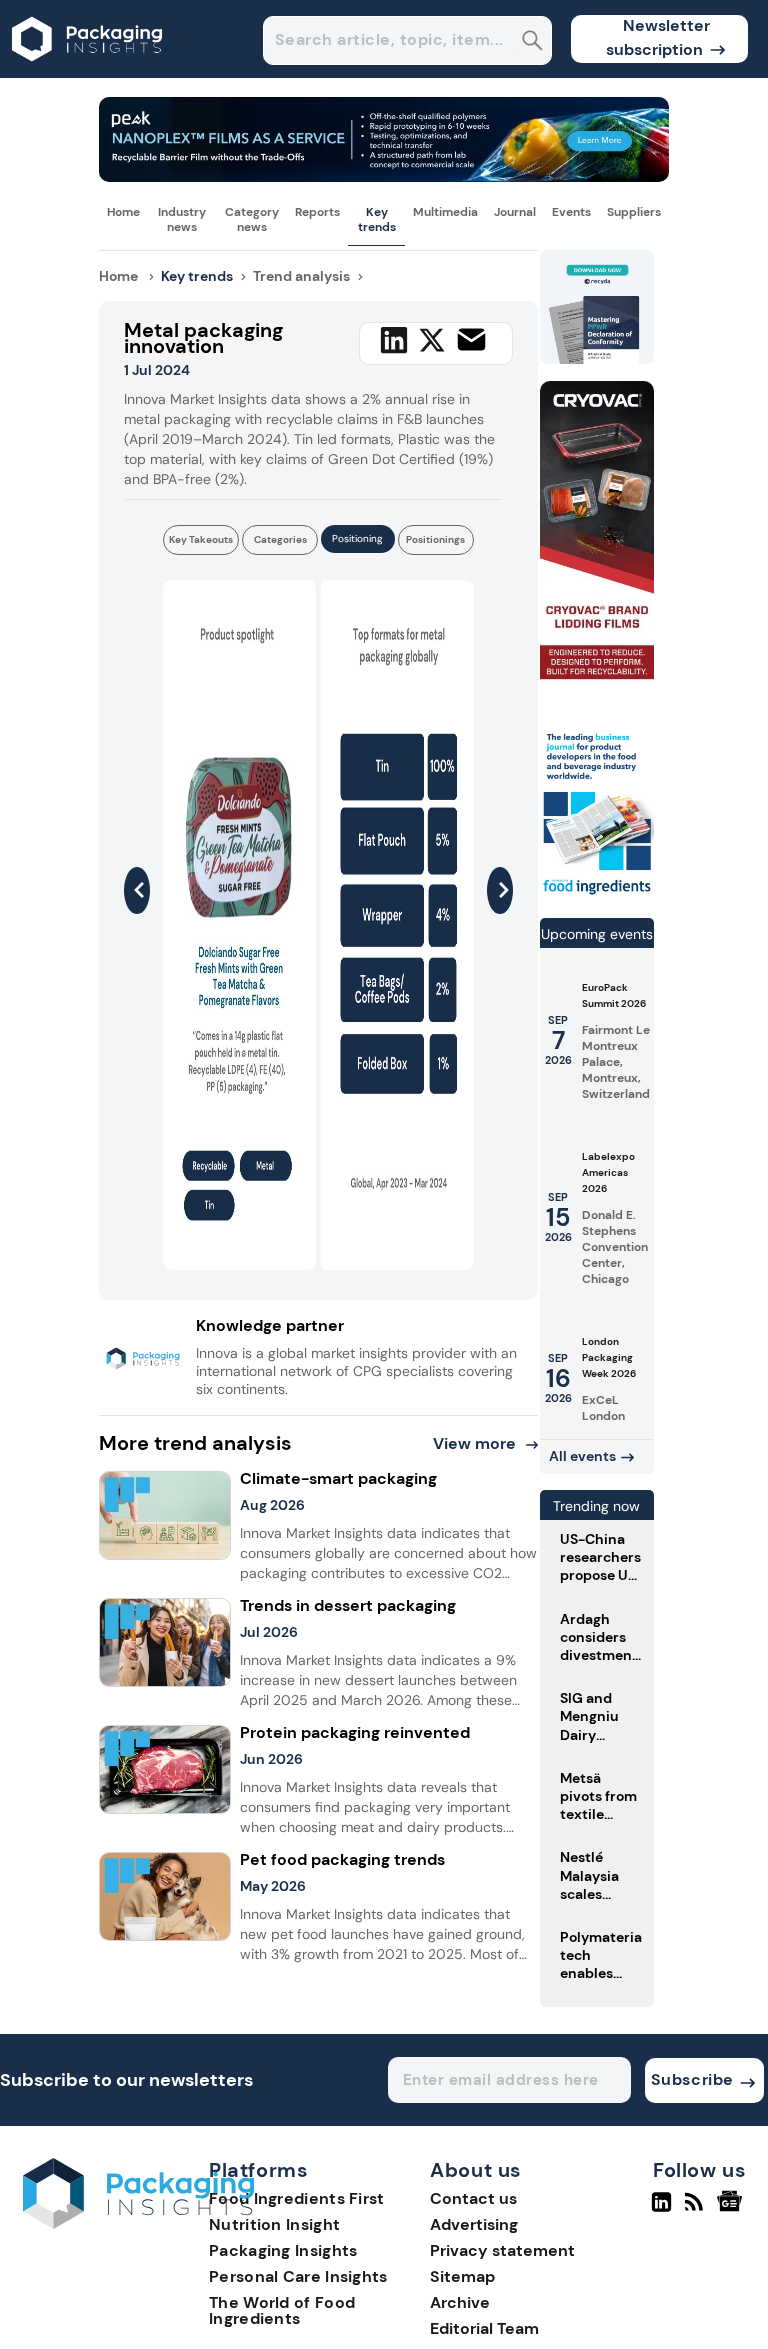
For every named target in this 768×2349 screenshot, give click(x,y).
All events (582, 1456)
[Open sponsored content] (383, 176)
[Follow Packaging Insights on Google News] (732, 2210)
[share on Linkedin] (394, 340)
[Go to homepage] (138, 2223)
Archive (460, 2302)
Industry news (182, 219)
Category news (252, 219)
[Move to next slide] (499, 890)
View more (474, 1443)
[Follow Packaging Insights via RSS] (696, 2210)
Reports (317, 212)
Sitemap (462, 2276)
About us (476, 2171)
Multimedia (445, 212)
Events (571, 212)
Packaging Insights (283, 2250)
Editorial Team (484, 2328)
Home (123, 212)
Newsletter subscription (658, 37)
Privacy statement (502, 2250)
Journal (515, 212)
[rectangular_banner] (597, 893)
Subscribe (692, 2079)
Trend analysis (301, 276)
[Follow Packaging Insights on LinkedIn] (661, 2210)
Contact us (473, 2198)
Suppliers (634, 212)
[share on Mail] (471, 339)
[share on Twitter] (432, 340)
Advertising (474, 2224)
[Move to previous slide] (136, 890)
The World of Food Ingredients (282, 2310)
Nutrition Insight (274, 2224)
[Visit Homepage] (88, 72)
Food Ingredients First (297, 2198)
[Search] (532, 42)
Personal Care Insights (298, 2276)
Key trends (377, 219)
